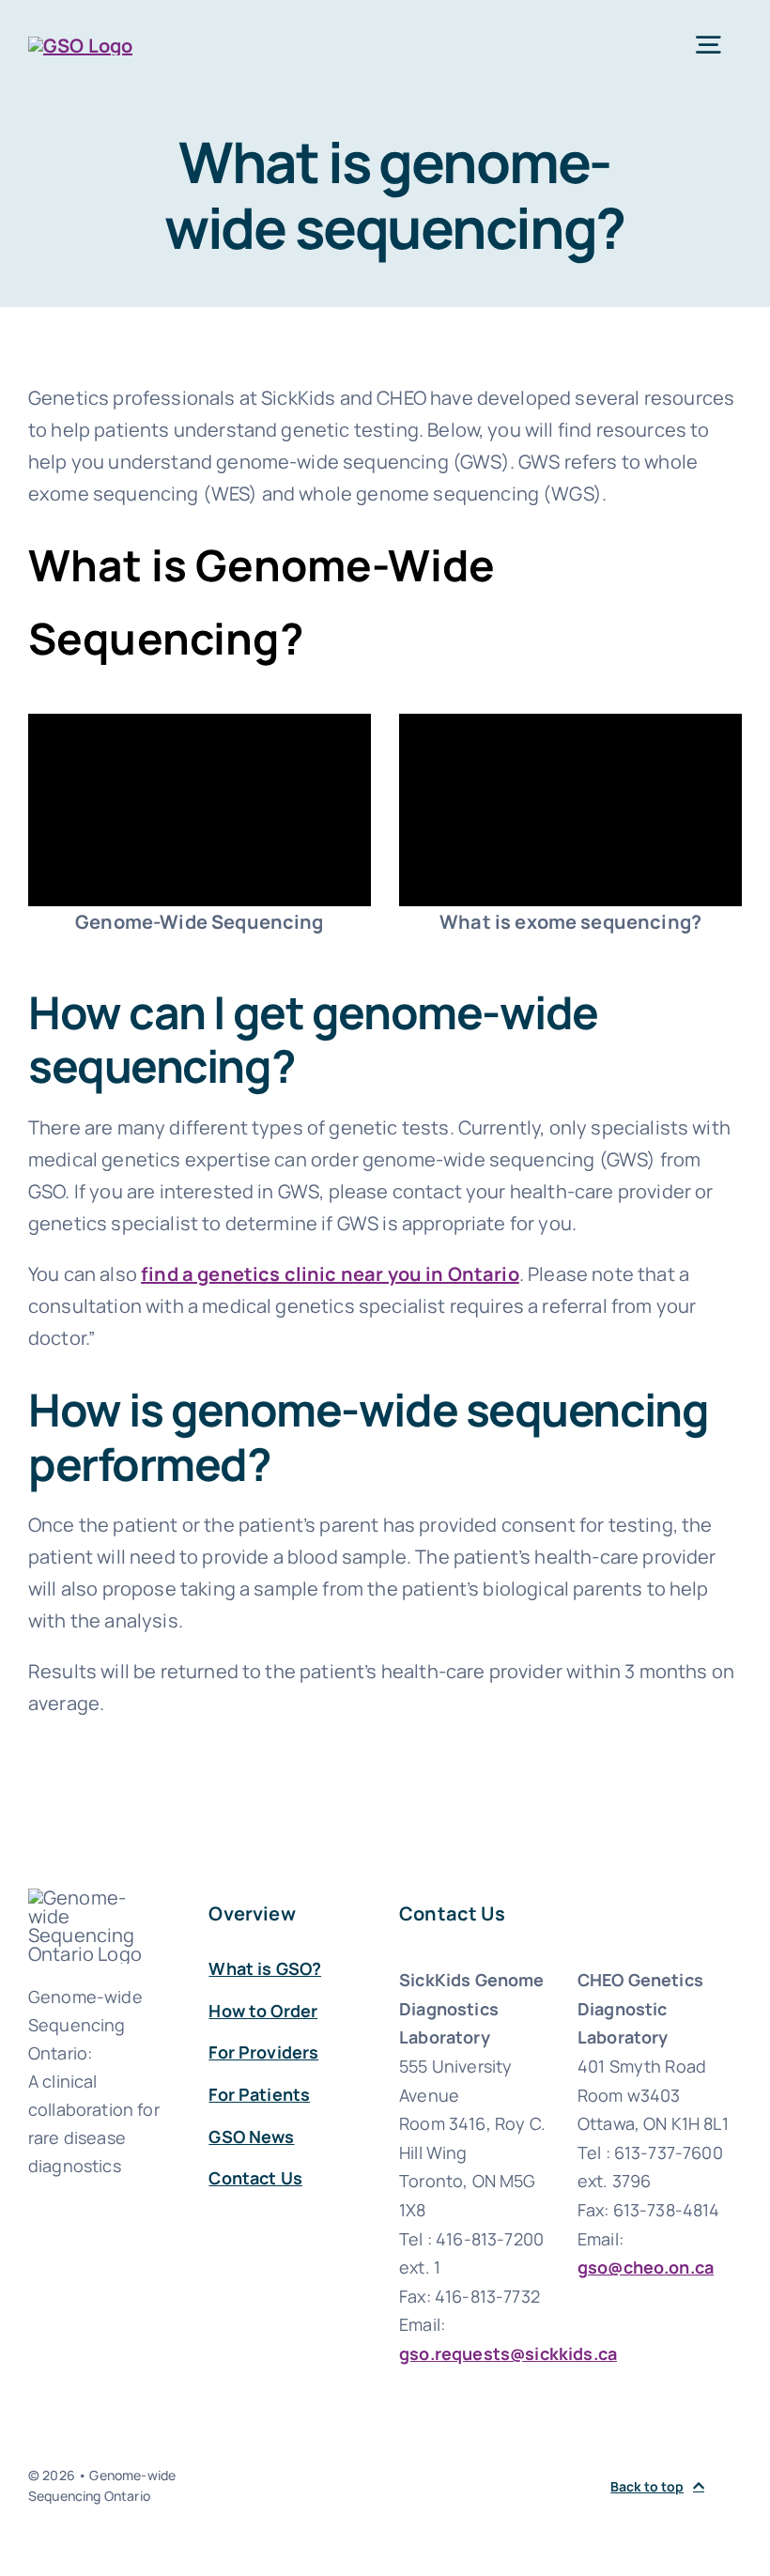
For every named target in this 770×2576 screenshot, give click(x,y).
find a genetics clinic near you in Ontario (330, 1274)
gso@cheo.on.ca (646, 2267)
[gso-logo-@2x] (80, 46)
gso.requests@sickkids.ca (508, 2353)
